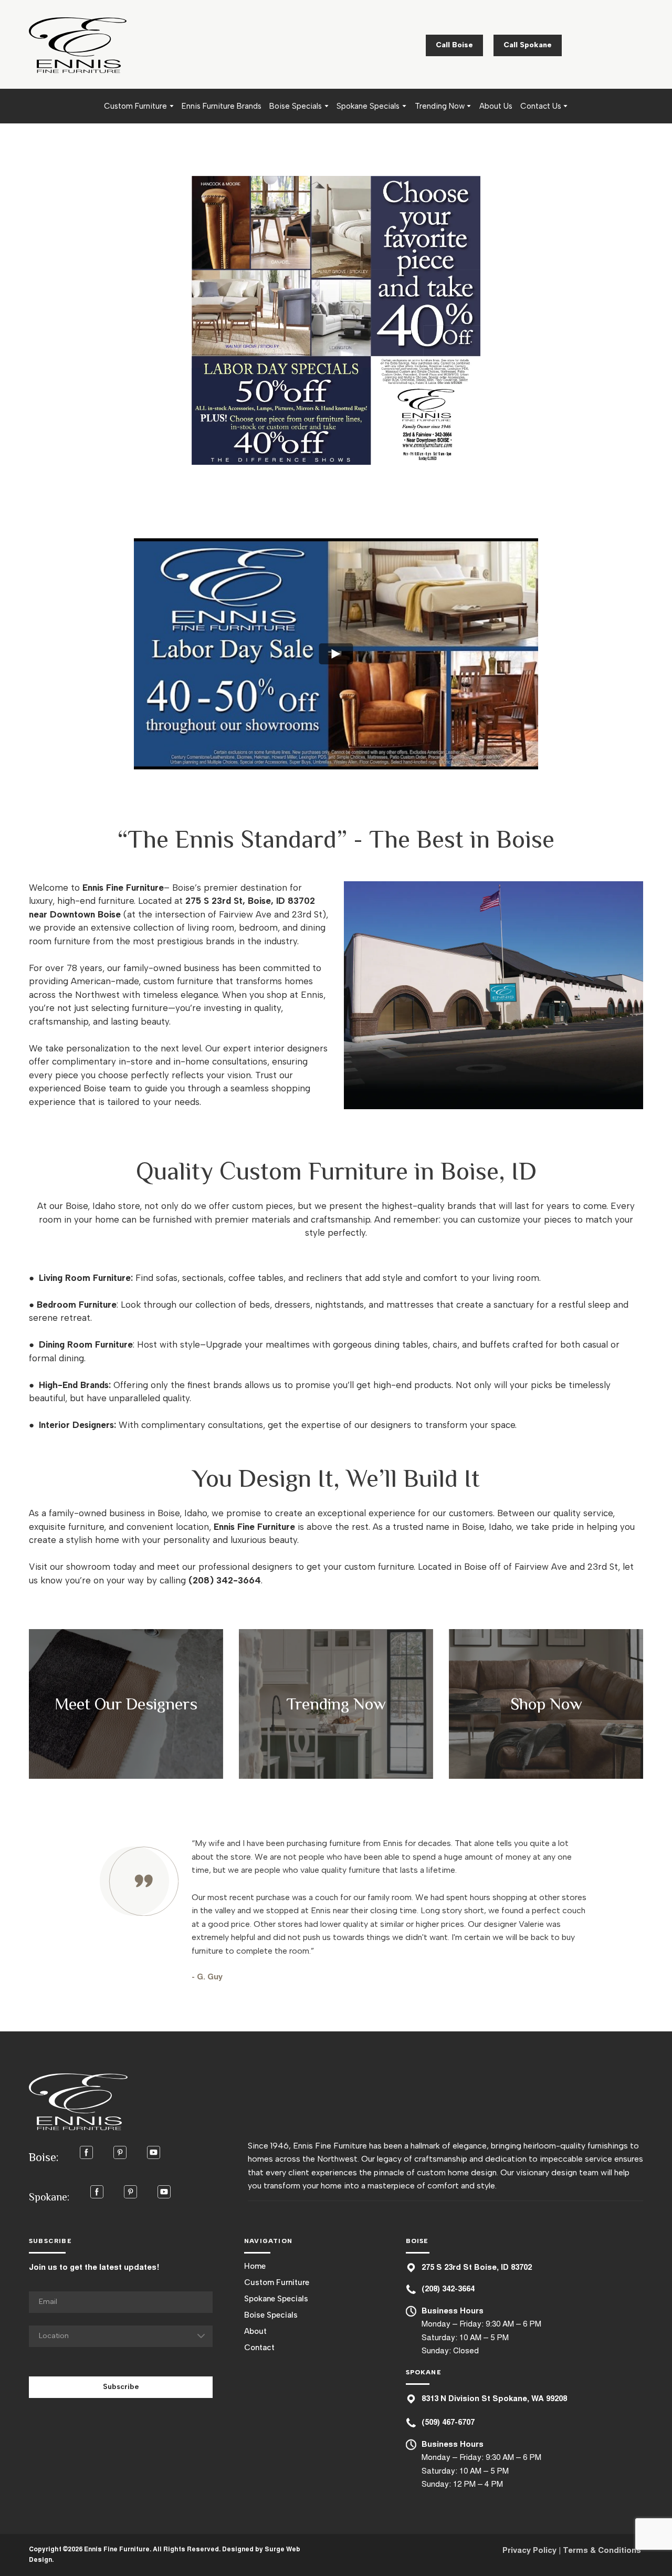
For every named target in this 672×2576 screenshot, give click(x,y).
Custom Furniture (135, 106)
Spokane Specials (368, 106)
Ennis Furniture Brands (222, 106)
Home (255, 2266)
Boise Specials (296, 106)
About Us (496, 106)
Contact (259, 2348)
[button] (454, 45)
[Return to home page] (78, 45)
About (255, 2331)
